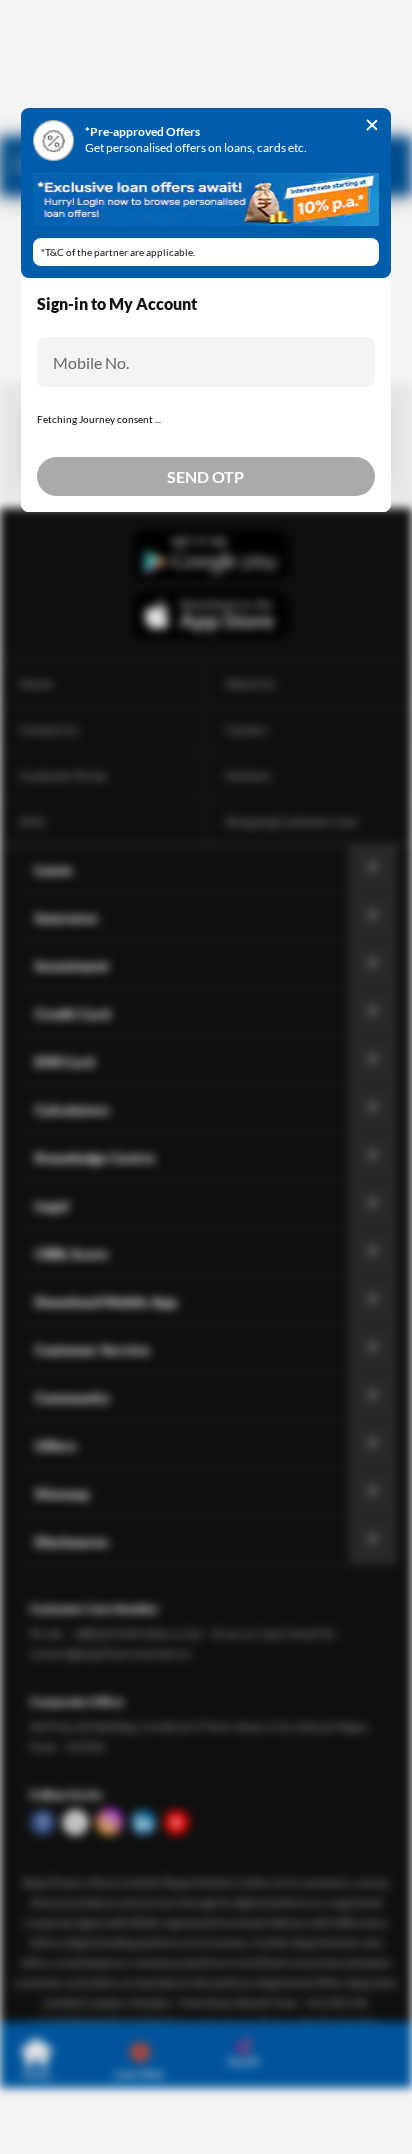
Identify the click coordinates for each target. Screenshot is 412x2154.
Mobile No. (91, 362)
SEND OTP (205, 476)
